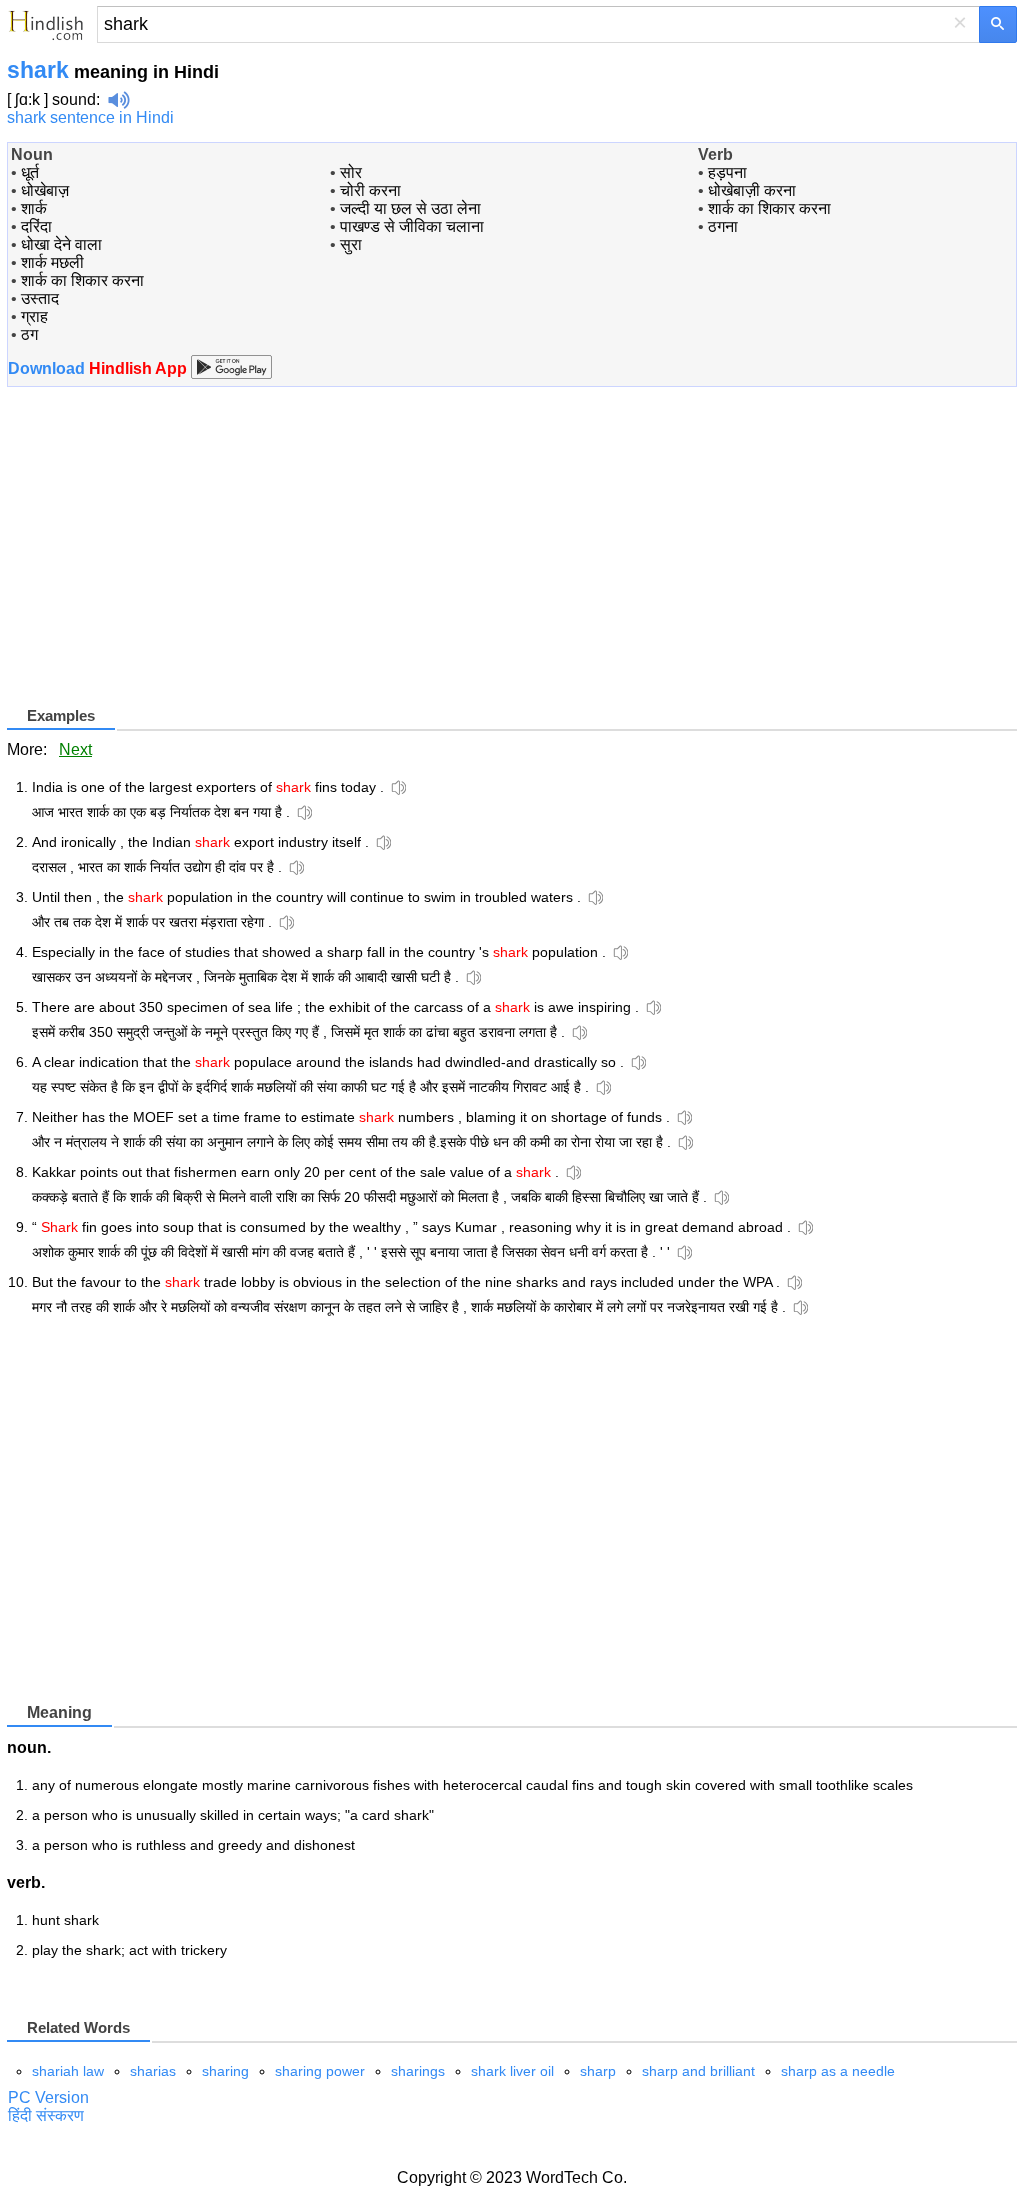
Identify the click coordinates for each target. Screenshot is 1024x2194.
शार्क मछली (52, 262)
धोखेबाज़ (45, 190)
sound (74, 99)
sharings (418, 2071)
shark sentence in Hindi (90, 117)
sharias (153, 2071)
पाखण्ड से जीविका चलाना (412, 226)
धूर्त (30, 172)
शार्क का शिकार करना (82, 280)
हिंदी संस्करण (46, 2115)
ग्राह (34, 316)
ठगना (723, 226)
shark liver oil (512, 2071)
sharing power (320, 2071)
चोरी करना (370, 190)
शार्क (34, 208)
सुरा (351, 244)
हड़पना (727, 172)
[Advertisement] (175, 563)
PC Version (48, 2097)
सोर (351, 172)
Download (99, 368)
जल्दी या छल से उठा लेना (410, 208)
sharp (598, 2071)
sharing (225, 2071)
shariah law (68, 2071)
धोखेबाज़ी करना (752, 190)
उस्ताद (40, 298)
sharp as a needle (838, 2071)
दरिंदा (36, 226)
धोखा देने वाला (61, 244)
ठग (29, 334)
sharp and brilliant (698, 2071)
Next (75, 749)
